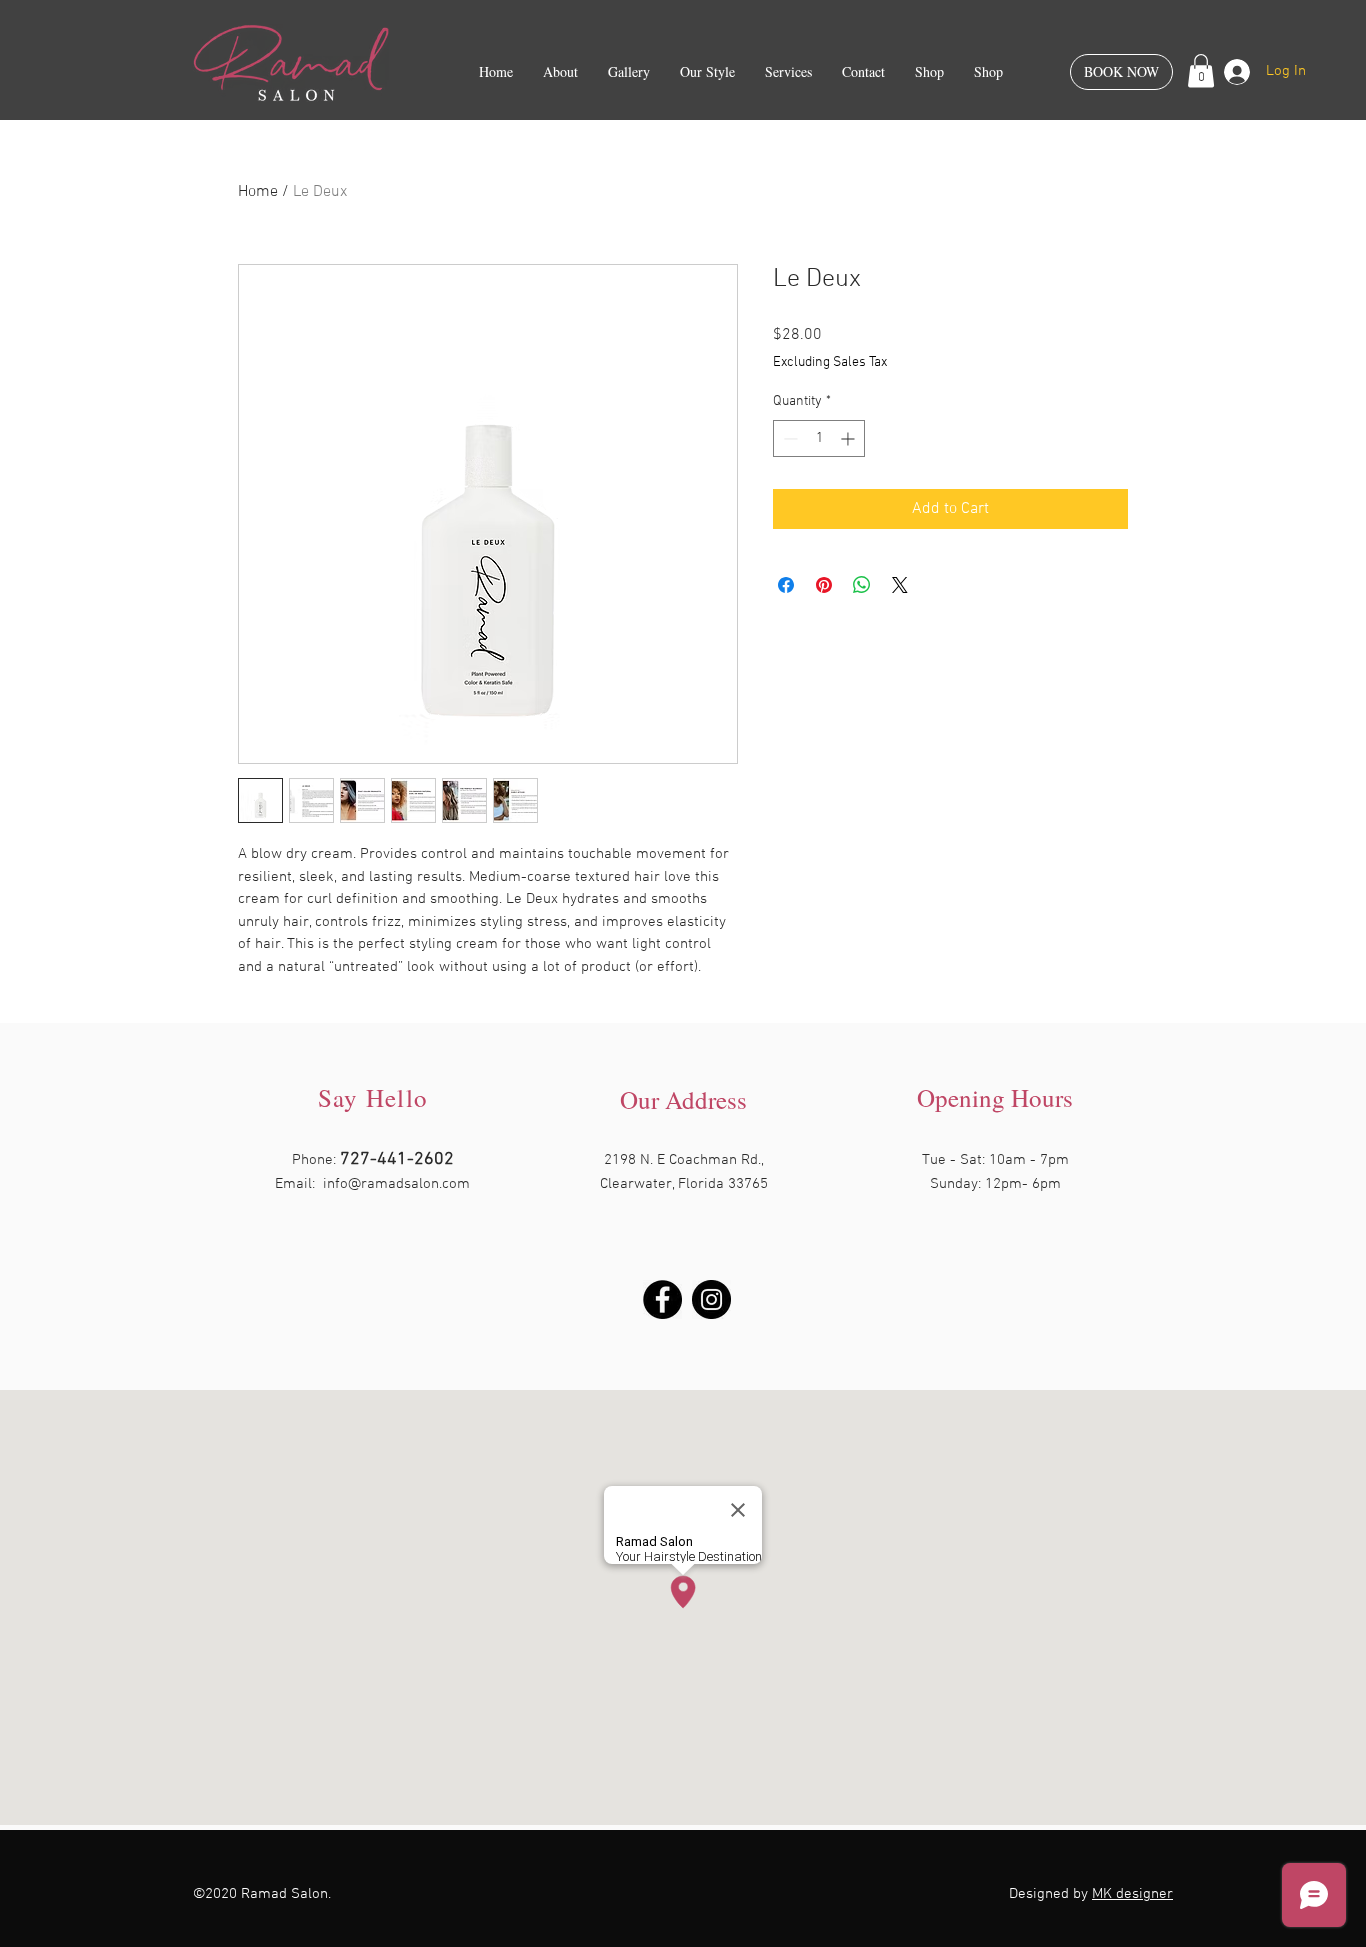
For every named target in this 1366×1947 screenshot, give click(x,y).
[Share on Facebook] (786, 585)
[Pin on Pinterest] (824, 585)
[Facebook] (662, 1299)
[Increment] (849, 438)
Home (258, 192)
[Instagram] (711, 1299)
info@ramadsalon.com (396, 1184)
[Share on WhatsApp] (862, 585)
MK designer (1132, 1894)
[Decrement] (788, 438)
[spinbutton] (819, 438)
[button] (1201, 70)
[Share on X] (900, 585)
